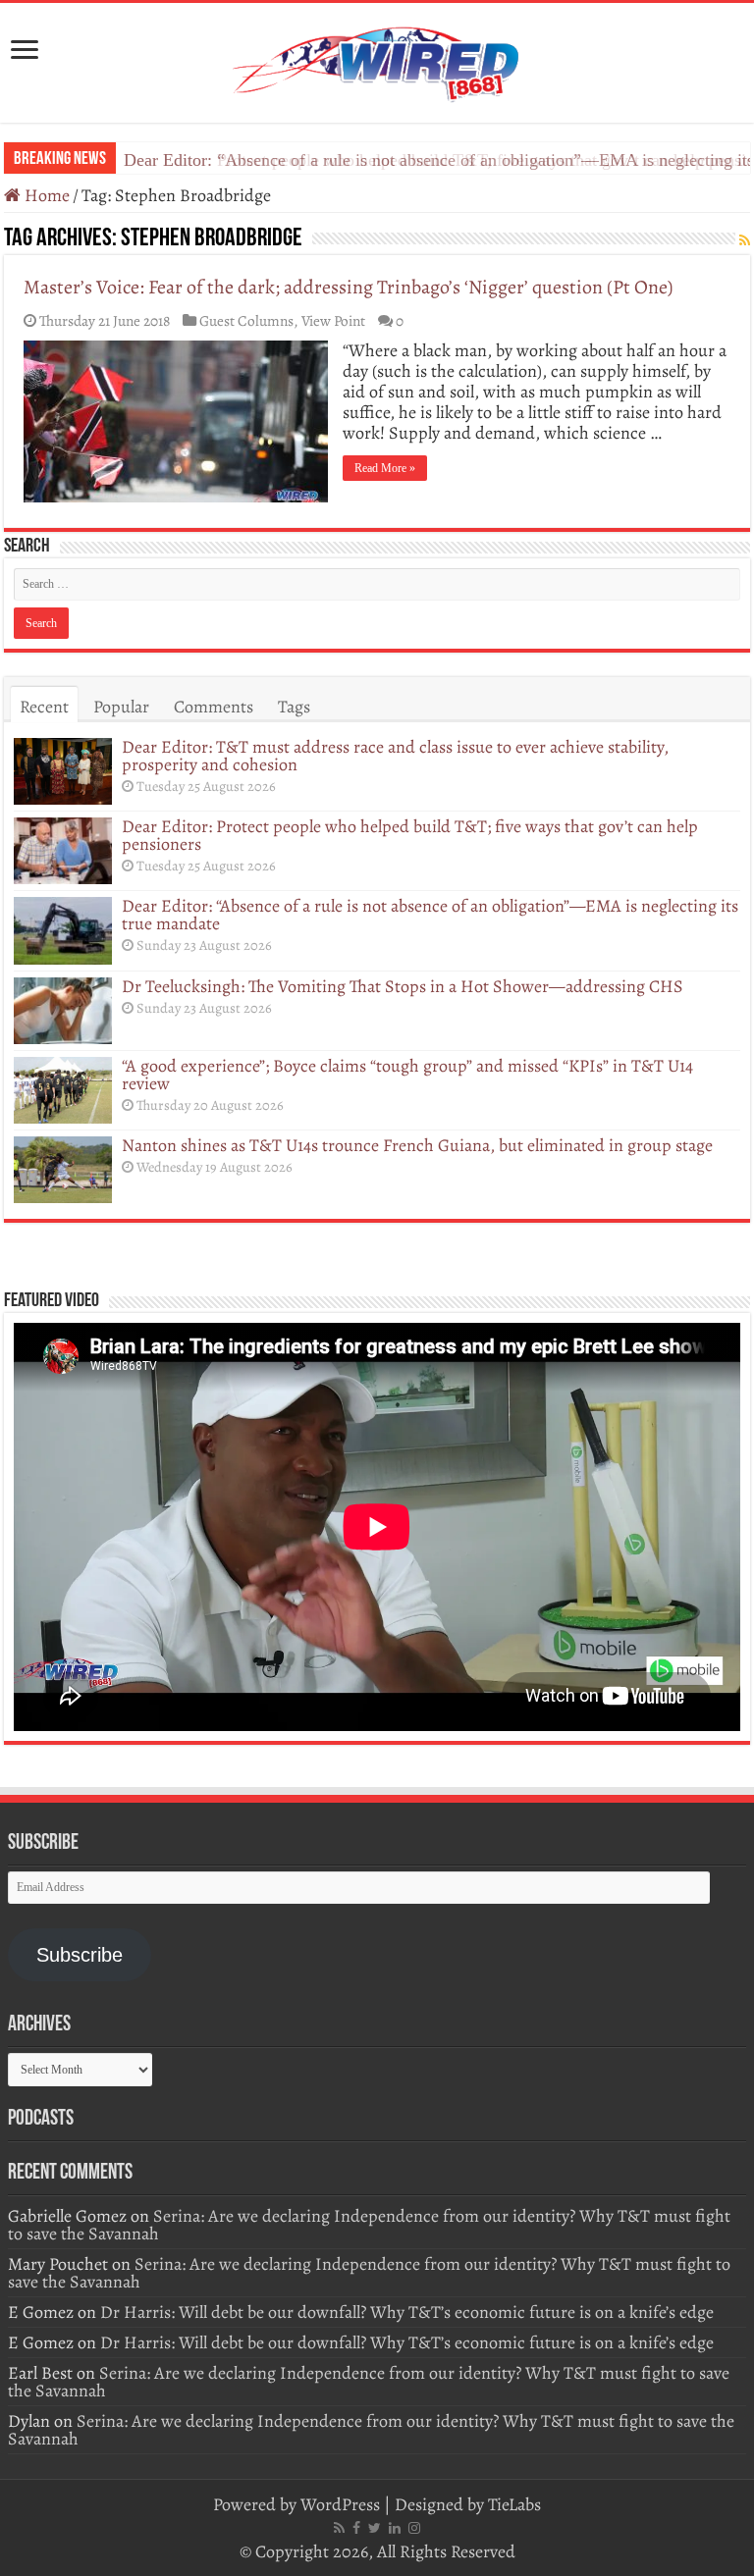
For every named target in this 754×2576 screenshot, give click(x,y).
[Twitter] (375, 2528)
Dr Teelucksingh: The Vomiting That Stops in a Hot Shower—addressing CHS (403, 986)
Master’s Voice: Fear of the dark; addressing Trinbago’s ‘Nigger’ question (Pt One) (348, 287)
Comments (214, 707)
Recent (44, 707)
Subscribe (80, 1955)
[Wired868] (377, 59)
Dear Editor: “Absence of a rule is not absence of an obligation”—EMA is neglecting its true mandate (430, 915)
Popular (121, 707)
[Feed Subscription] (745, 241)
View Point (333, 320)
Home (45, 195)
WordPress (340, 2504)
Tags (294, 707)
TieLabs (514, 2504)
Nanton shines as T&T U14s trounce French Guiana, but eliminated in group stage (417, 1145)
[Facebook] (356, 2528)
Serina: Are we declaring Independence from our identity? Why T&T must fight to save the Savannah (369, 2225)
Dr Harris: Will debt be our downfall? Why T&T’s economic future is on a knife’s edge (407, 2312)
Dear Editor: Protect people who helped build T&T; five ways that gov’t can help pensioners (410, 835)
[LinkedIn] (395, 2528)
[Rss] (339, 2528)
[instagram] (414, 2528)
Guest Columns (246, 320)
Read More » (385, 468)
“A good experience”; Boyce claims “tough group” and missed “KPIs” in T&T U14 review (407, 1075)
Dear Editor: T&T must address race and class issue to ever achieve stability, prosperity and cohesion (395, 756)
